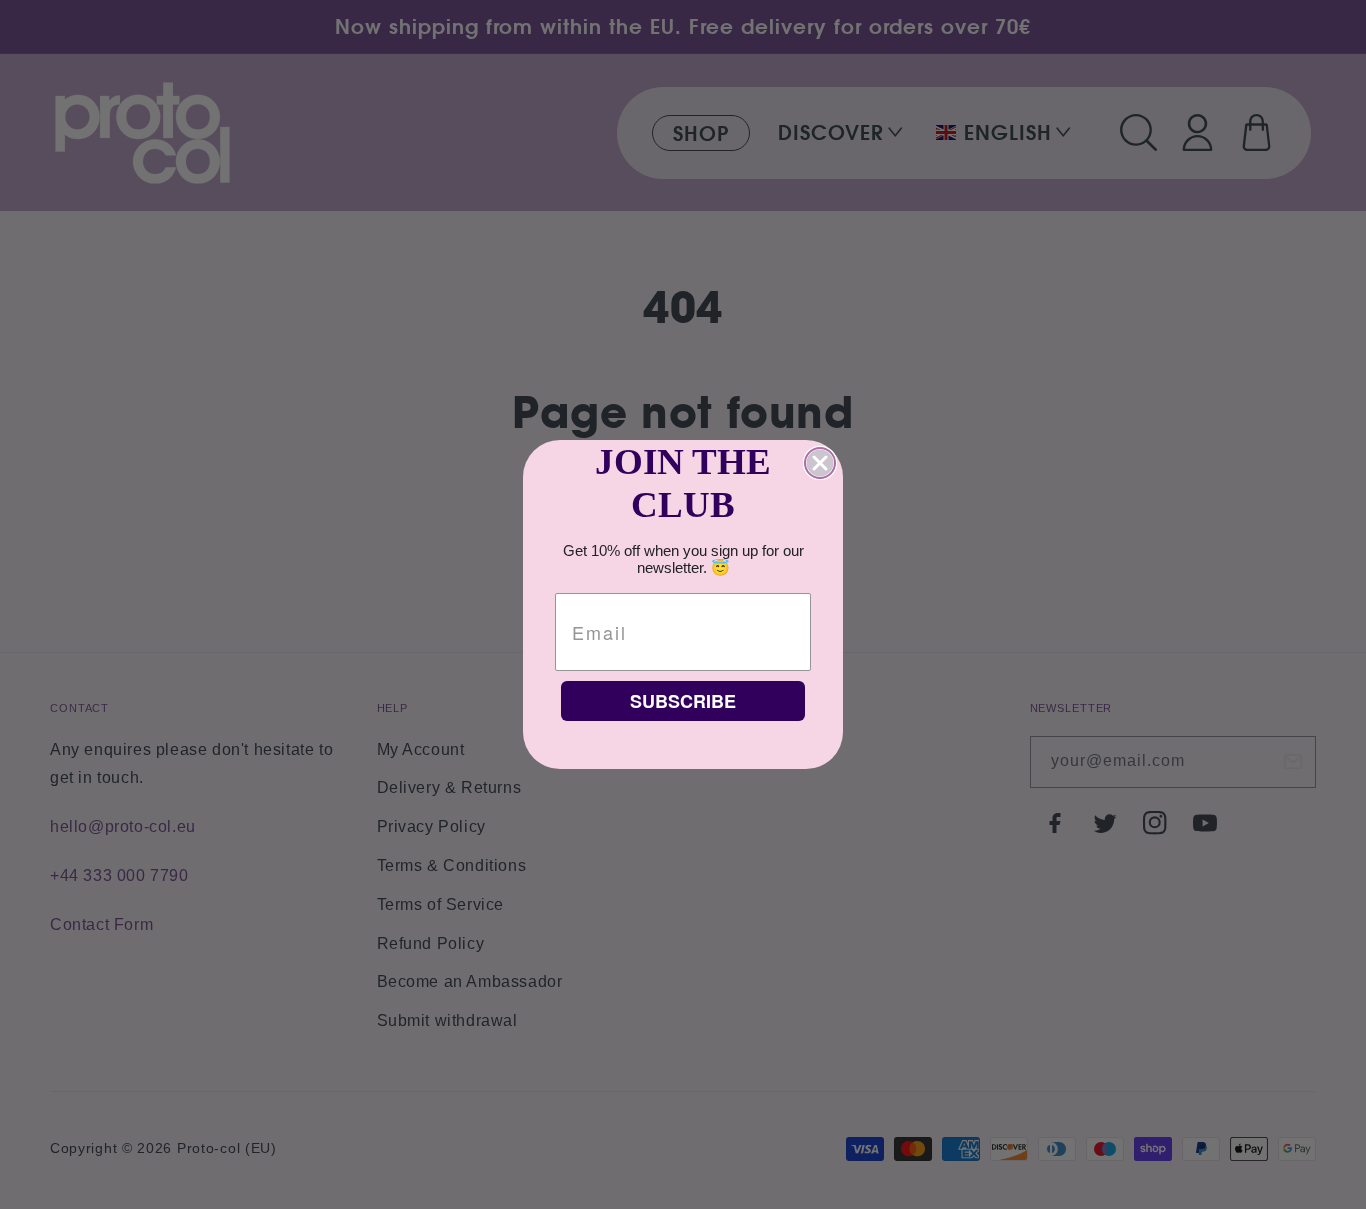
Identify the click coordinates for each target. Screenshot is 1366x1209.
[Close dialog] (820, 463)
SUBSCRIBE (683, 701)
